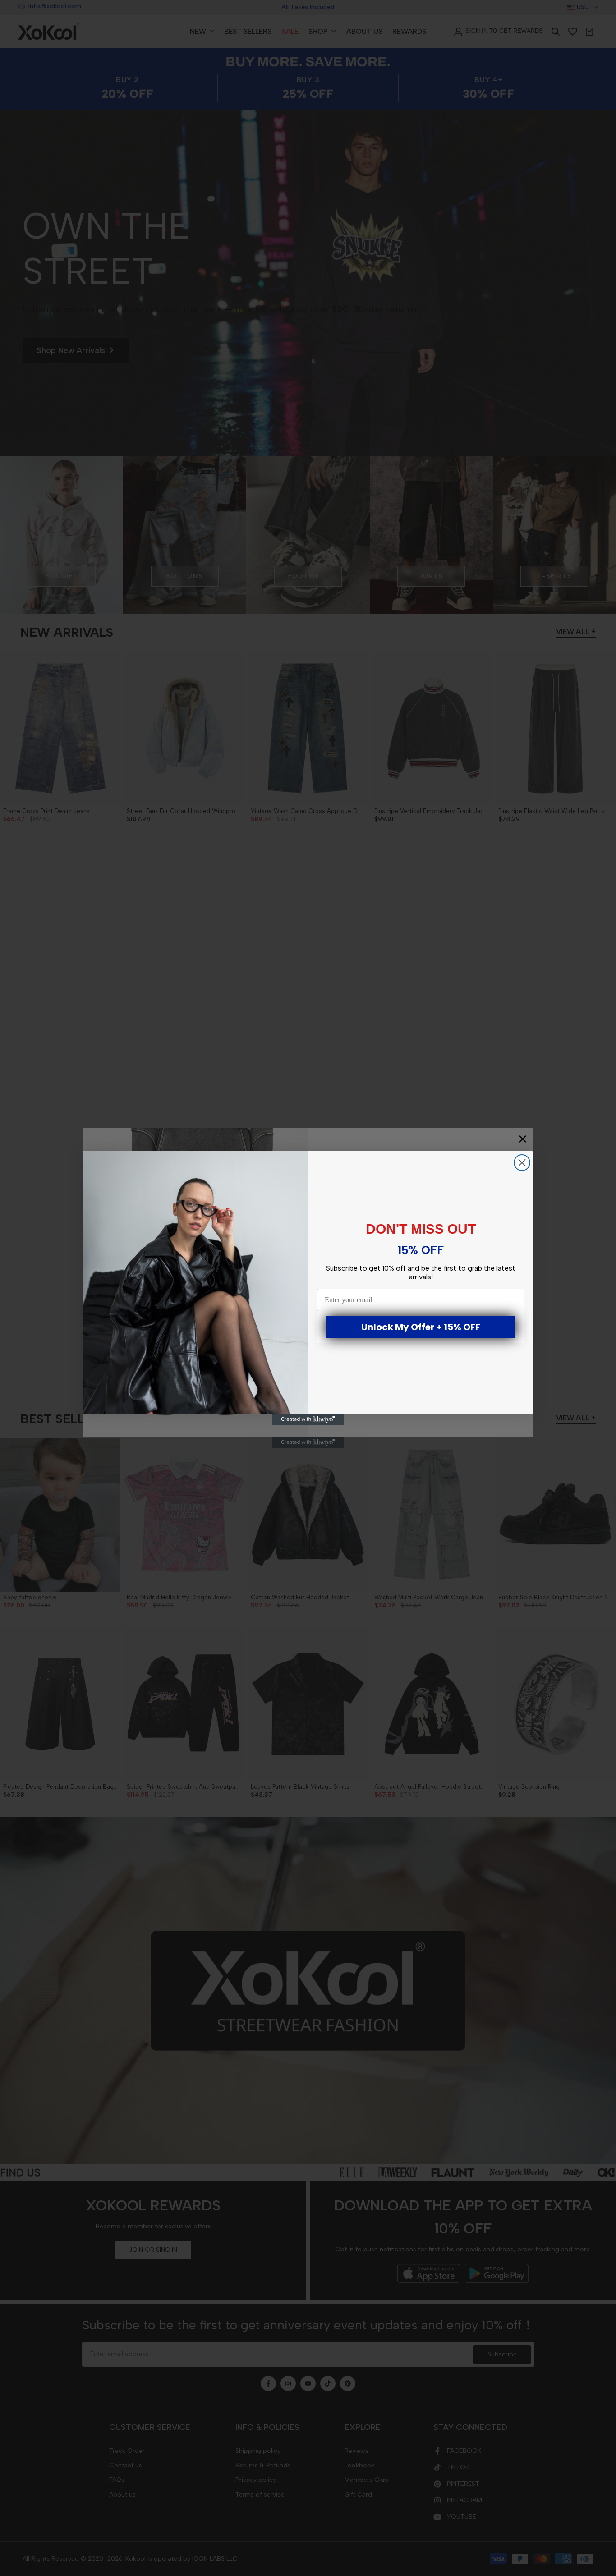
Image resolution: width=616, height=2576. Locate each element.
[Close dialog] (522, 1163)
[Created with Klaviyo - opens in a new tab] (308, 1419)
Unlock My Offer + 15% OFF (421, 1327)
